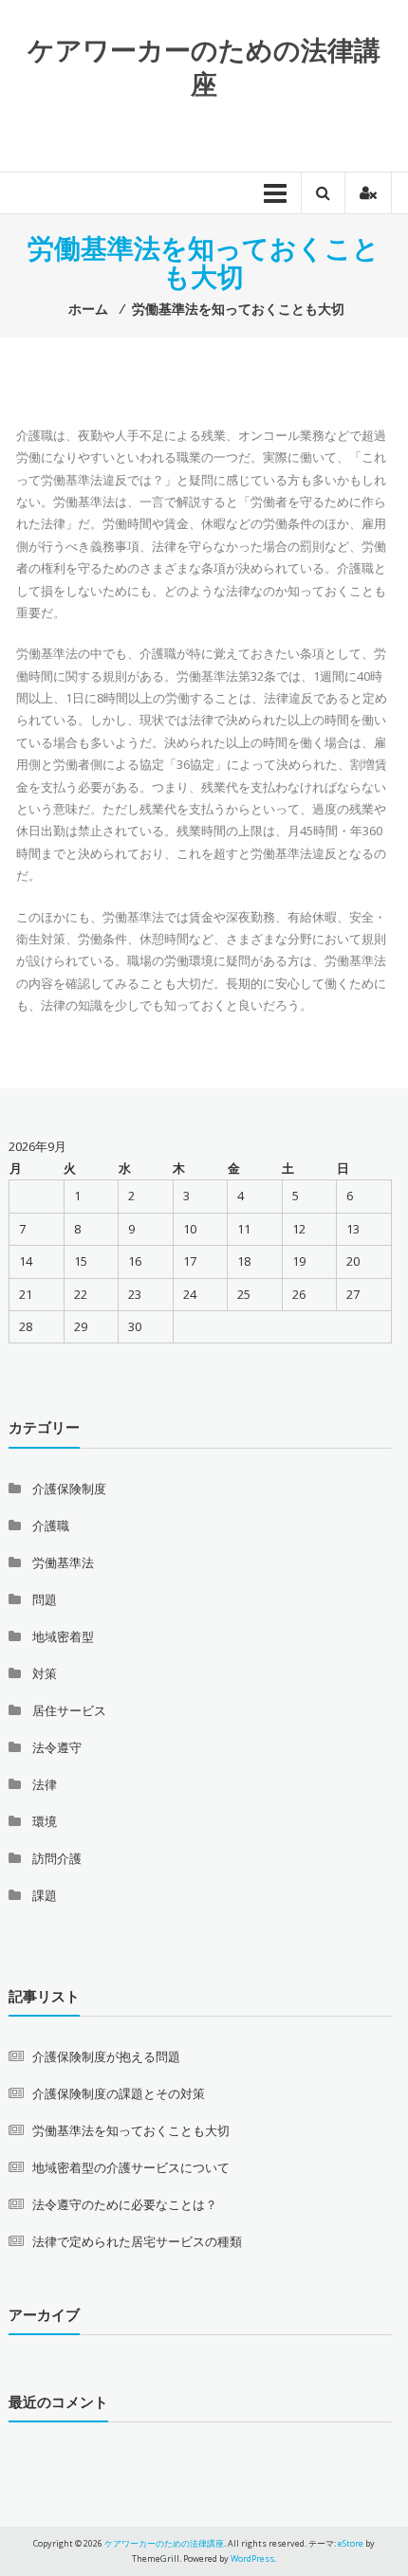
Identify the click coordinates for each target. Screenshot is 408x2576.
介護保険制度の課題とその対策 (119, 2093)
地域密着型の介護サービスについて (131, 2167)
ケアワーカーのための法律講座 (204, 66)
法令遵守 (57, 1747)
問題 (45, 1599)
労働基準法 (63, 1562)
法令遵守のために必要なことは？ (125, 2204)
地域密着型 (63, 1636)
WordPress (252, 2558)
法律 (45, 1784)
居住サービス (69, 1710)
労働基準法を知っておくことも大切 (131, 2130)
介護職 (51, 1526)
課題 (45, 1895)
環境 (45, 1821)
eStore (351, 2543)
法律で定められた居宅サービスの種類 (137, 2241)
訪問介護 (57, 1858)
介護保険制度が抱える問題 (106, 2056)
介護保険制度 (69, 1489)
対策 (45, 1673)
